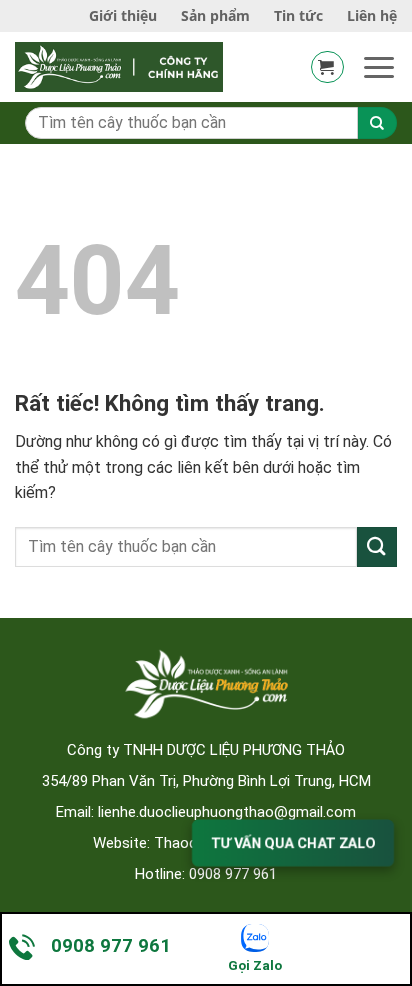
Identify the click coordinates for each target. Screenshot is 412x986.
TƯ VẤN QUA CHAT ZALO (293, 842)
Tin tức (298, 15)
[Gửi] (377, 546)
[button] (327, 67)
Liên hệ (372, 15)
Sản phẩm (215, 15)
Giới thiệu (123, 15)
